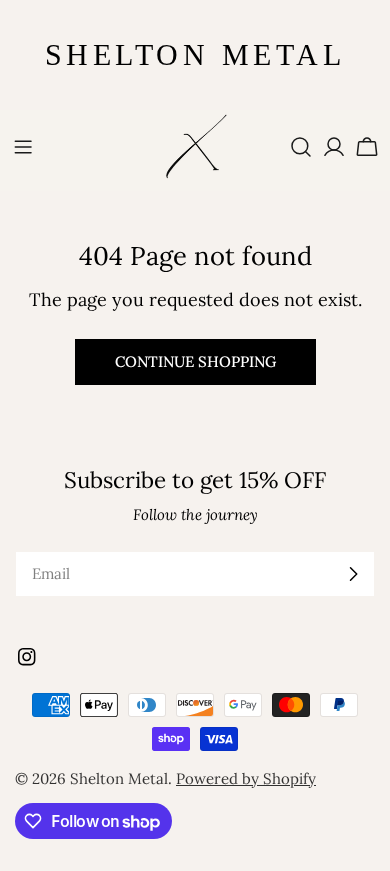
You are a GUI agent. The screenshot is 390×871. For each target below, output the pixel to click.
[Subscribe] (353, 574)
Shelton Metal (119, 778)
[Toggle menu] (23, 147)
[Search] (301, 147)
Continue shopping (195, 361)
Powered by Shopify (246, 778)
